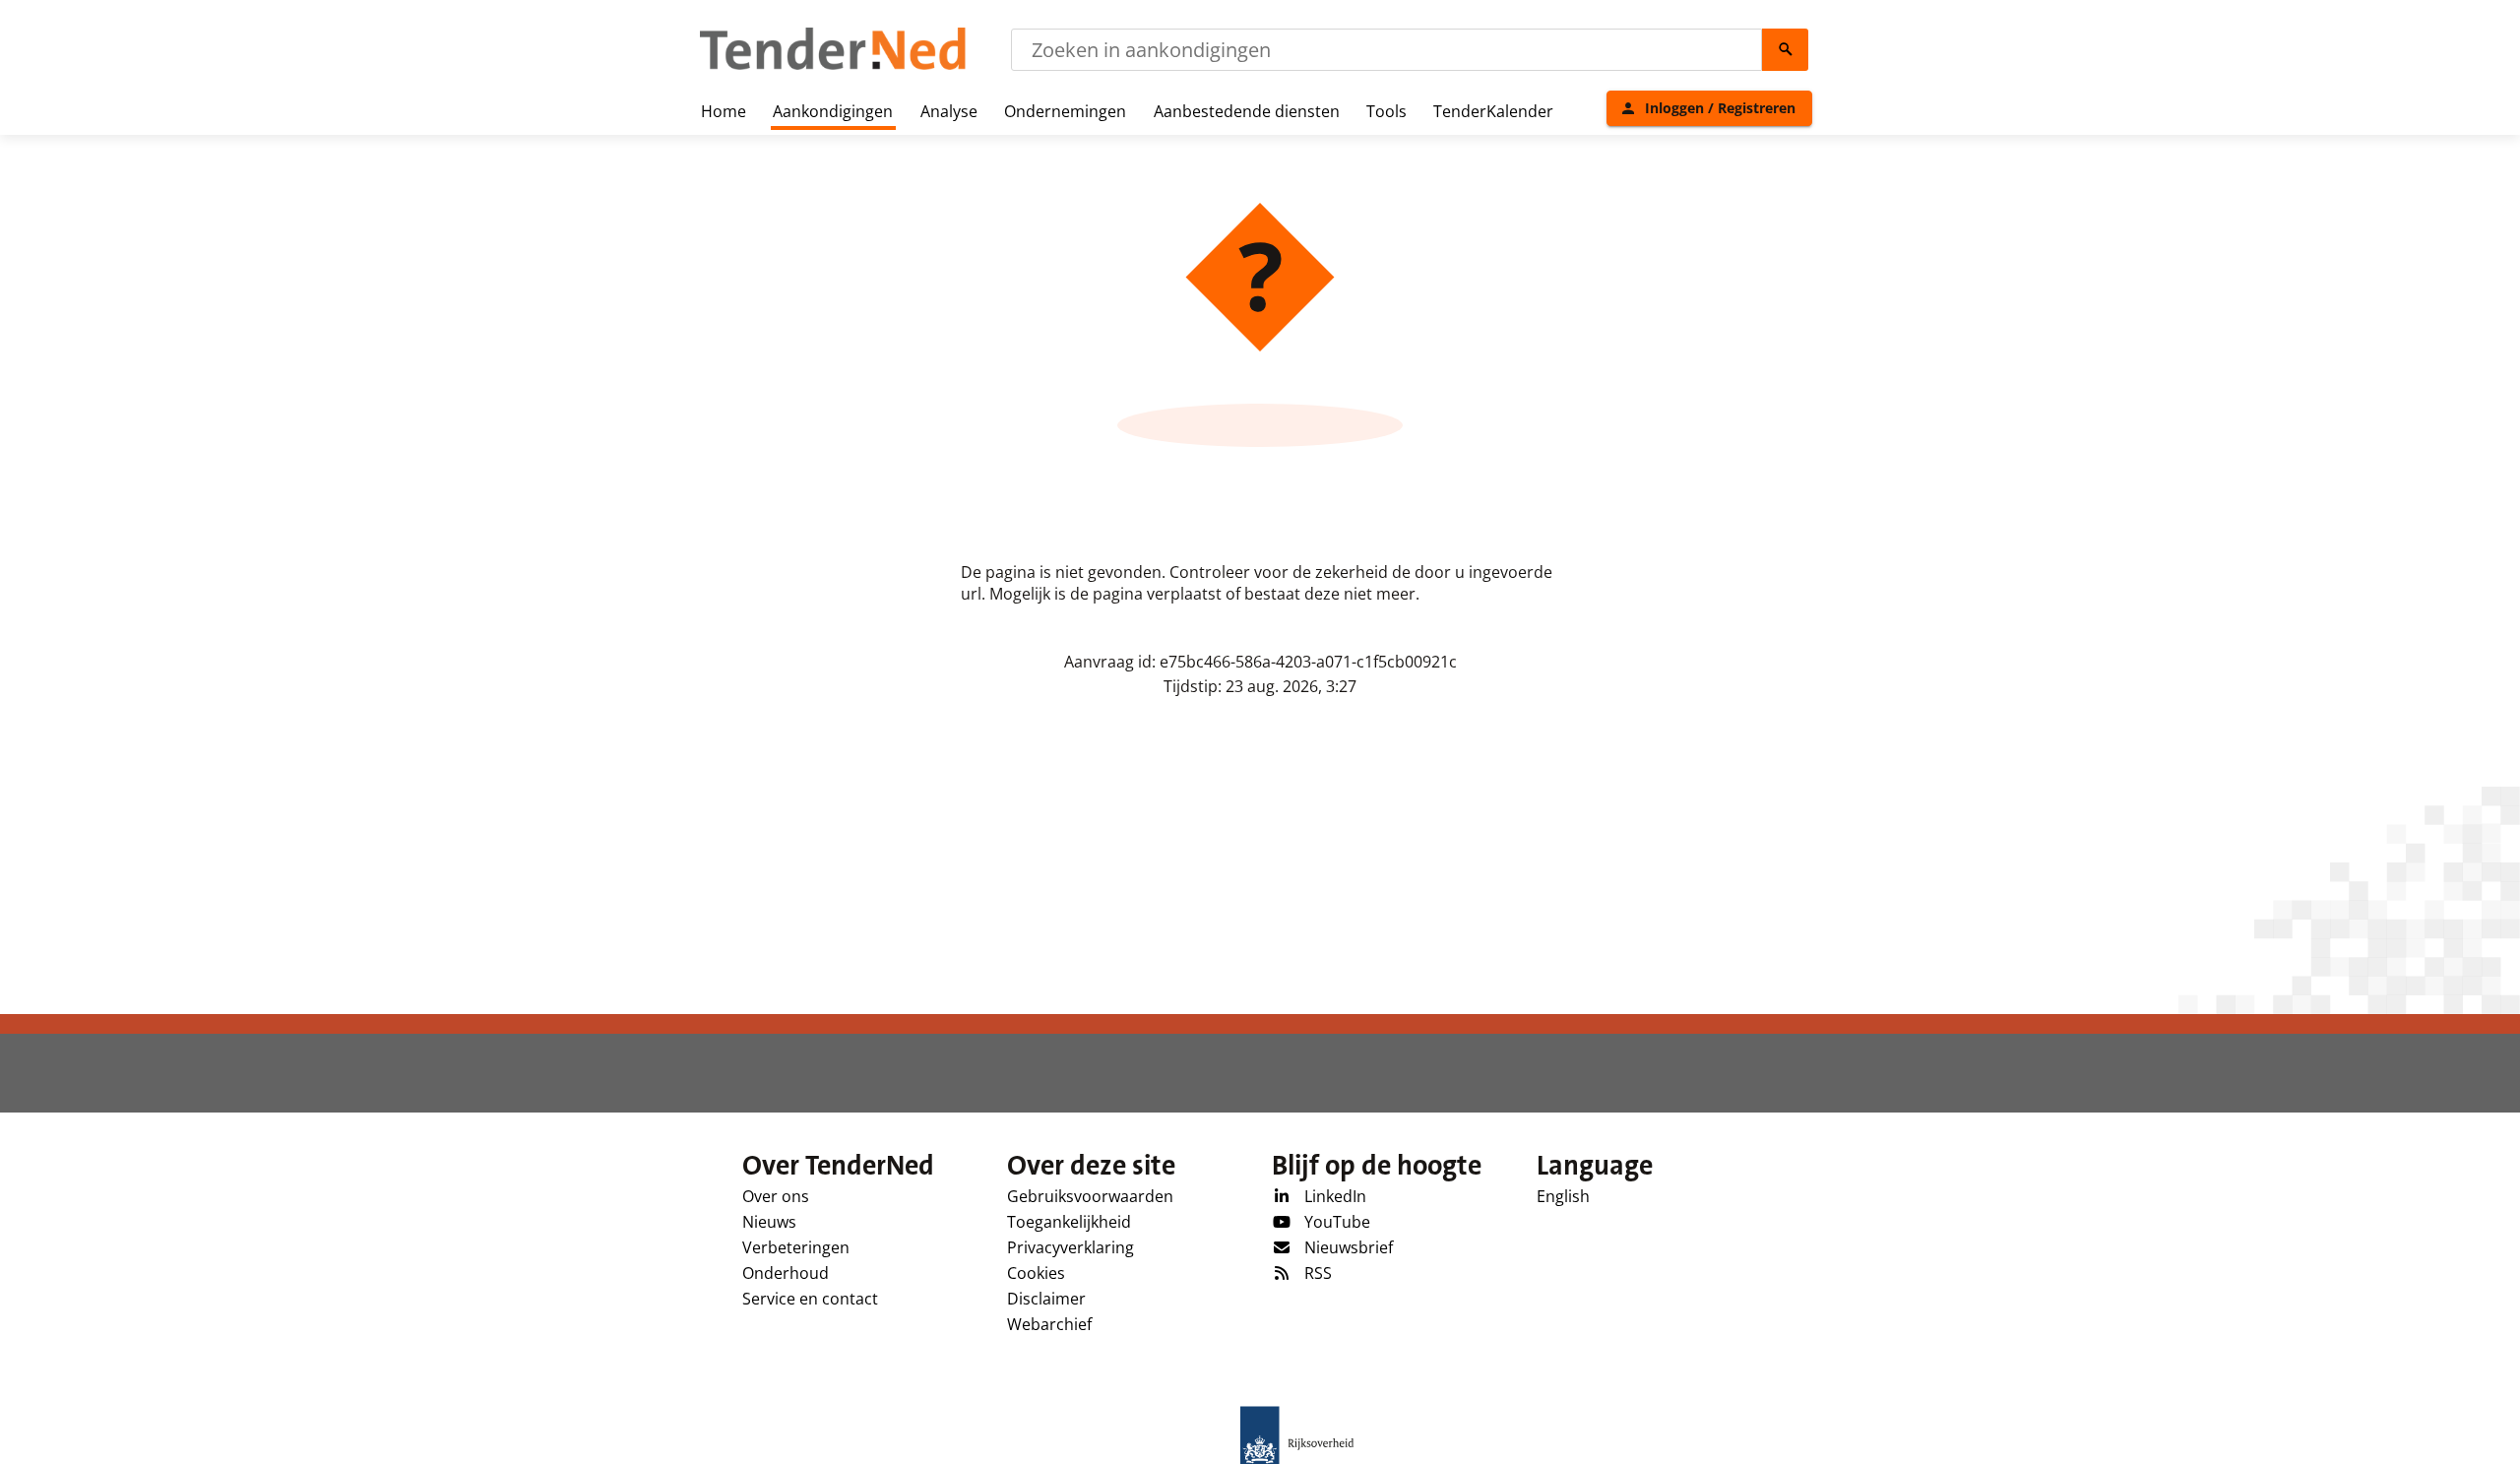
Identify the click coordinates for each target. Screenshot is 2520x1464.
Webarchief (1049, 1324)
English (1563, 1196)
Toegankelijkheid (1069, 1222)
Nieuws (769, 1222)
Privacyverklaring (1071, 1247)
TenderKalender (1493, 111)
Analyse (949, 111)
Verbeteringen (796, 1247)
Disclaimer (1046, 1299)
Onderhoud (786, 1273)
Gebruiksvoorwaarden (1090, 1196)
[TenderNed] (833, 67)
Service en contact (810, 1299)
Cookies (1036, 1273)
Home (724, 111)
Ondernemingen (1065, 111)
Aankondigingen (833, 111)
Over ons (776, 1196)
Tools (1386, 111)
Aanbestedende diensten (1247, 111)
